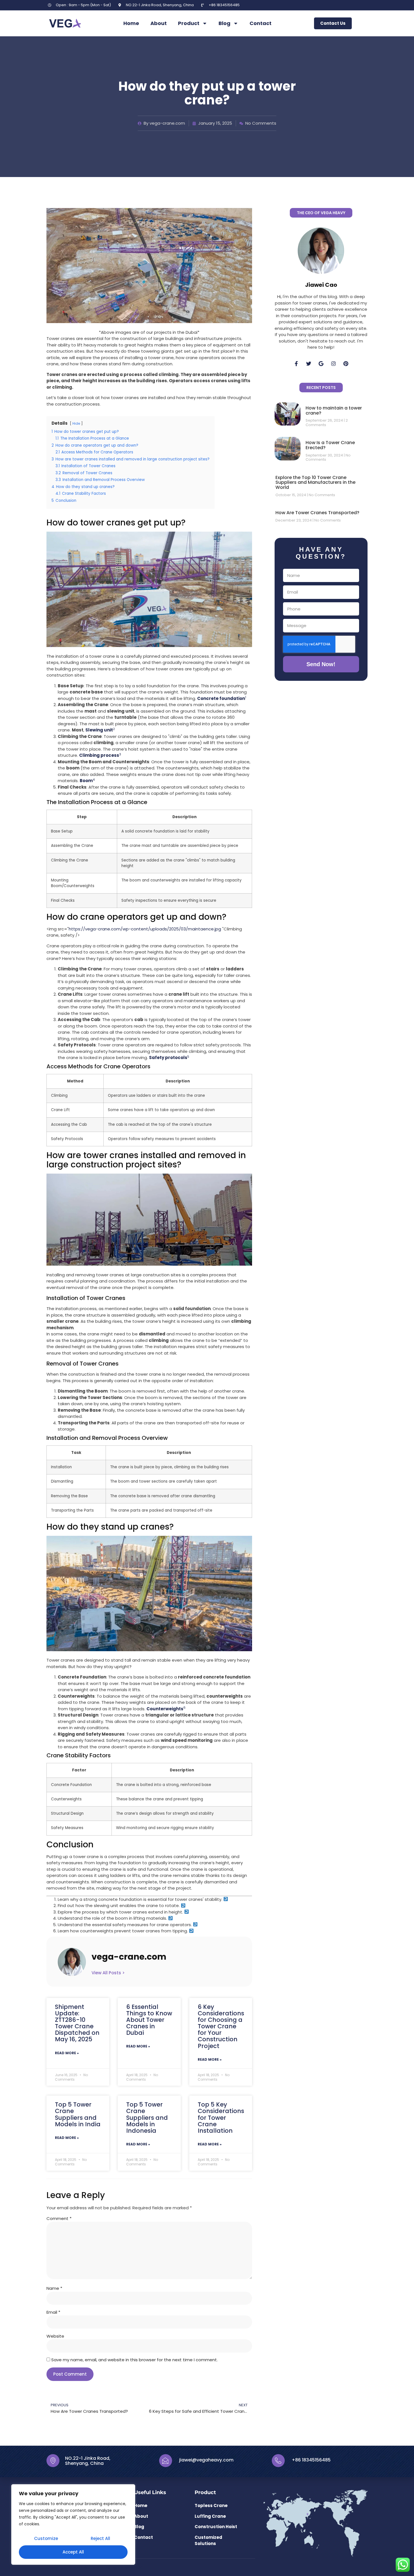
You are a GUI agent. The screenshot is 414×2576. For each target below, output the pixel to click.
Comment (59, 2218)
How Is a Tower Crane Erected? (330, 445)
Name (54, 2288)
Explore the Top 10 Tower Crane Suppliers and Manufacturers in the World (315, 482)
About (159, 23)
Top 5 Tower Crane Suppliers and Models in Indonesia (147, 2117)
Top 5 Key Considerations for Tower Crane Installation (221, 2117)
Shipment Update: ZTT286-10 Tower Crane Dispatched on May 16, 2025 (77, 2023)
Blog (224, 23)
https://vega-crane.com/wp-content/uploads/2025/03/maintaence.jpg (145, 929)
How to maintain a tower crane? (334, 410)
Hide (76, 423)
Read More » (67, 2053)
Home (131, 23)
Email (53, 2312)
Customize (46, 2538)
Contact (261, 23)
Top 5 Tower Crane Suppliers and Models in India (78, 2114)
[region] (73, 2524)
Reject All (100, 2538)
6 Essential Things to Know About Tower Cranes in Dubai (149, 2020)
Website (55, 2336)
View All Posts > (108, 1973)
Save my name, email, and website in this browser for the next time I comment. (134, 2360)
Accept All (73, 2552)
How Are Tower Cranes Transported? (317, 513)
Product (189, 23)
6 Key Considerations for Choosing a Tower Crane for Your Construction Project (221, 2026)
